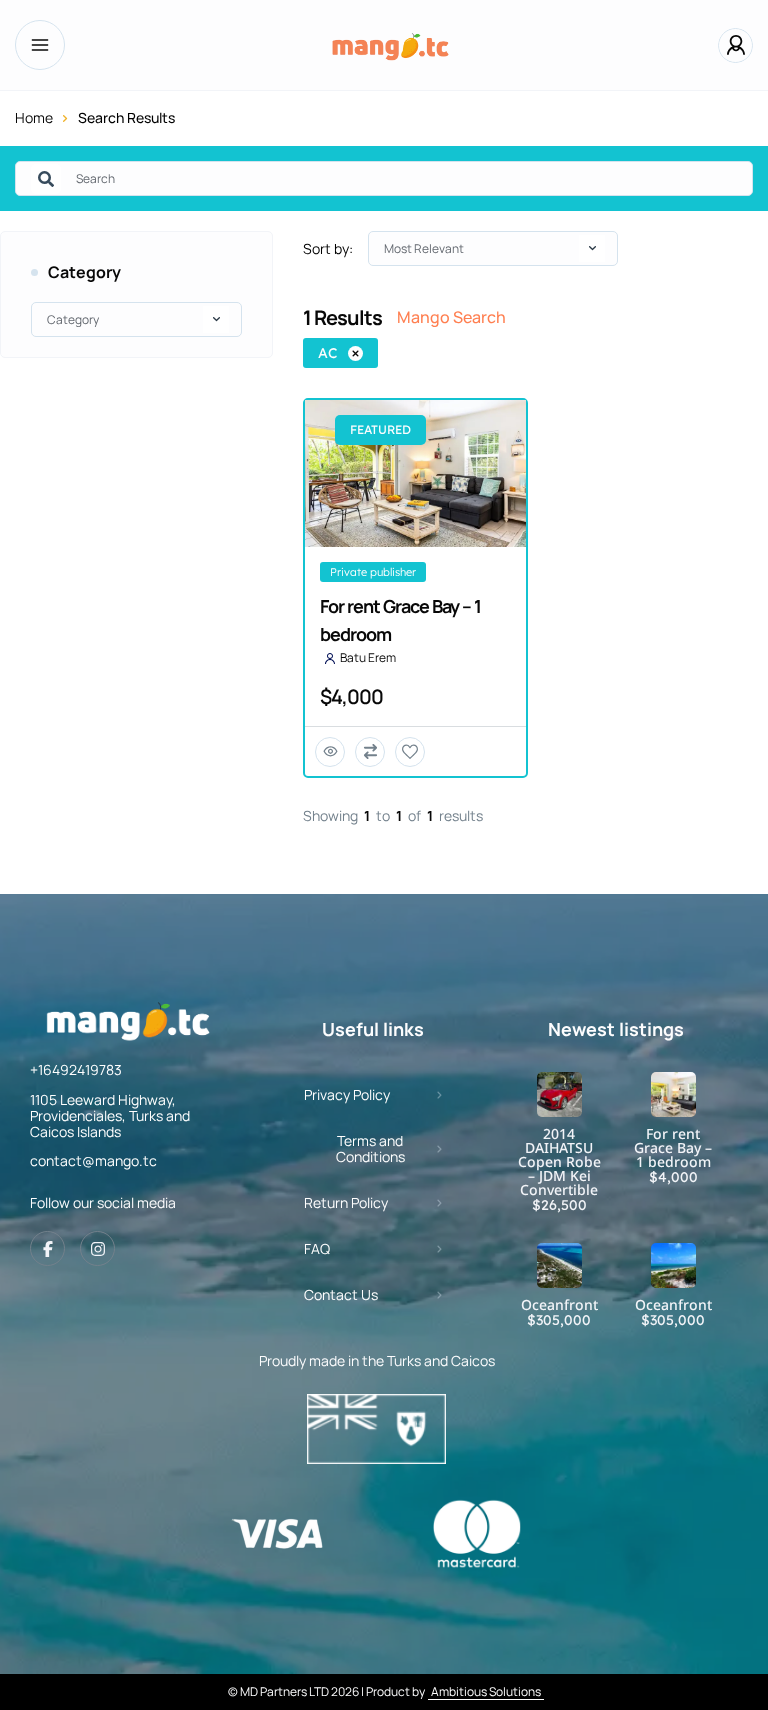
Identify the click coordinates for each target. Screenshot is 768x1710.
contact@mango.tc (93, 1160)
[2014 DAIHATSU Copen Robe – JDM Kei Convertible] (559, 1094)
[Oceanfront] (559, 1265)
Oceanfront (559, 1305)
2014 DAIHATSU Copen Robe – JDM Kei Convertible (559, 1162)
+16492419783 (76, 1069)
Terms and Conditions (370, 1148)
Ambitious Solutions (486, 1691)
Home (34, 118)
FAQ (317, 1248)
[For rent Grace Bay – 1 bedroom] (673, 1094)
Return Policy (346, 1202)
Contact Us (341, 1294)
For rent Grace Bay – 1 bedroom (673, 1148)
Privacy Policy (347, 1094)
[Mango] (391, 45)
